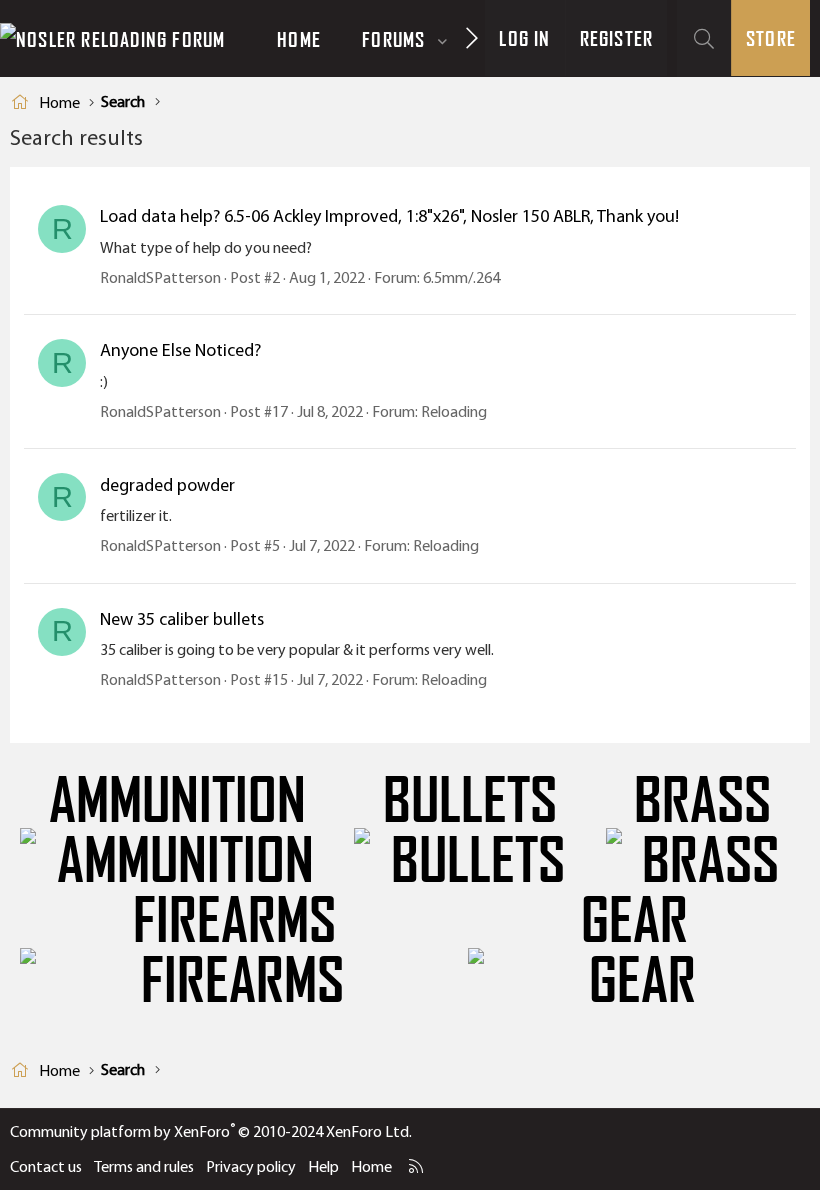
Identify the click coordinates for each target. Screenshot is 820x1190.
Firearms (234, 921)
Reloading (454, 411)
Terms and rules (144, 1166)
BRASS (702, 801)
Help (323, 1166)
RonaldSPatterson (160, 277)
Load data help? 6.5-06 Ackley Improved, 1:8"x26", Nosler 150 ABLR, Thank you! (389, 216)
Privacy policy (251, 1166)
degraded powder (167, 485)
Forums (393, 39)
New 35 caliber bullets (182, 619)
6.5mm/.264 (461, 277)
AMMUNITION (177, 801)
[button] (443, 39)
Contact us (46, 1166)
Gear (634, 921)
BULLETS (470, 801)
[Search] (704, 38)
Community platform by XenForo (211, 1131)
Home (299, 39)
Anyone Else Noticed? (180, 350)
